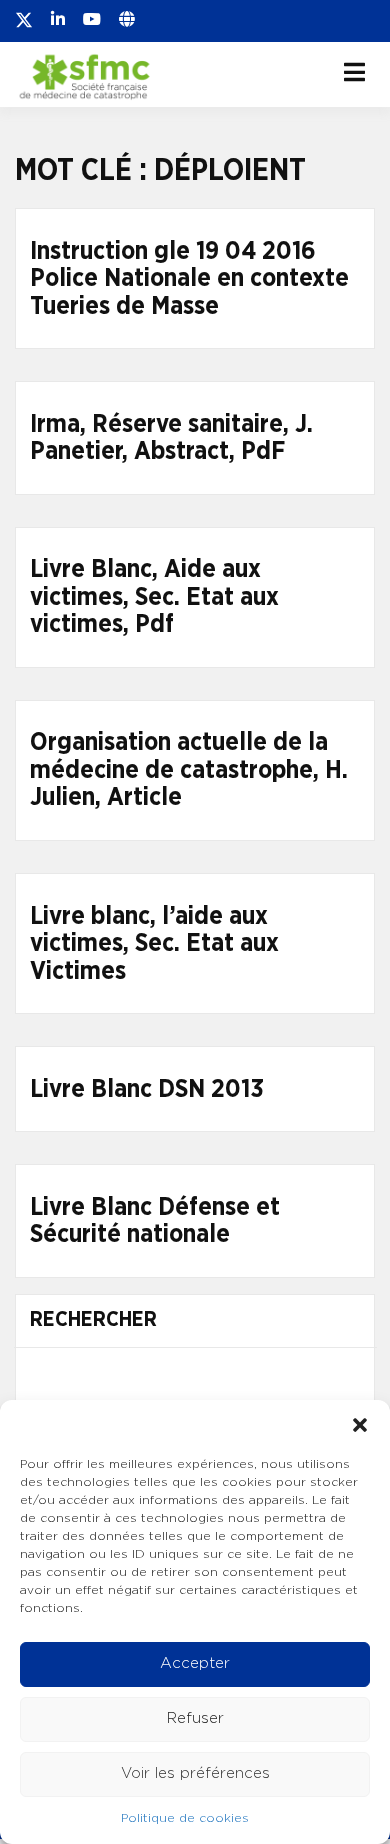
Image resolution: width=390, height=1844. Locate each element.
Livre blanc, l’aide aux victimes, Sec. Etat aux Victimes (154, 944)
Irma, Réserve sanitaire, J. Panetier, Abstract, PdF (171, 438)
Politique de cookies (185, 1818)
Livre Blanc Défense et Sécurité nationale (155, 1221)
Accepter (195, 1663)
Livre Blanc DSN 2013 (147, 1089)
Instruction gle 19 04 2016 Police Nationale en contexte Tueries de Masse (189, 279)
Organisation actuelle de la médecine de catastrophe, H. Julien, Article (189, 770)
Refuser (195, 1718)
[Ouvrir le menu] (354, 72)
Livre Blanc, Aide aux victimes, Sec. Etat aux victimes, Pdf (154, 597)
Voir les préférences (195, 1773)
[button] (360, 1425)
